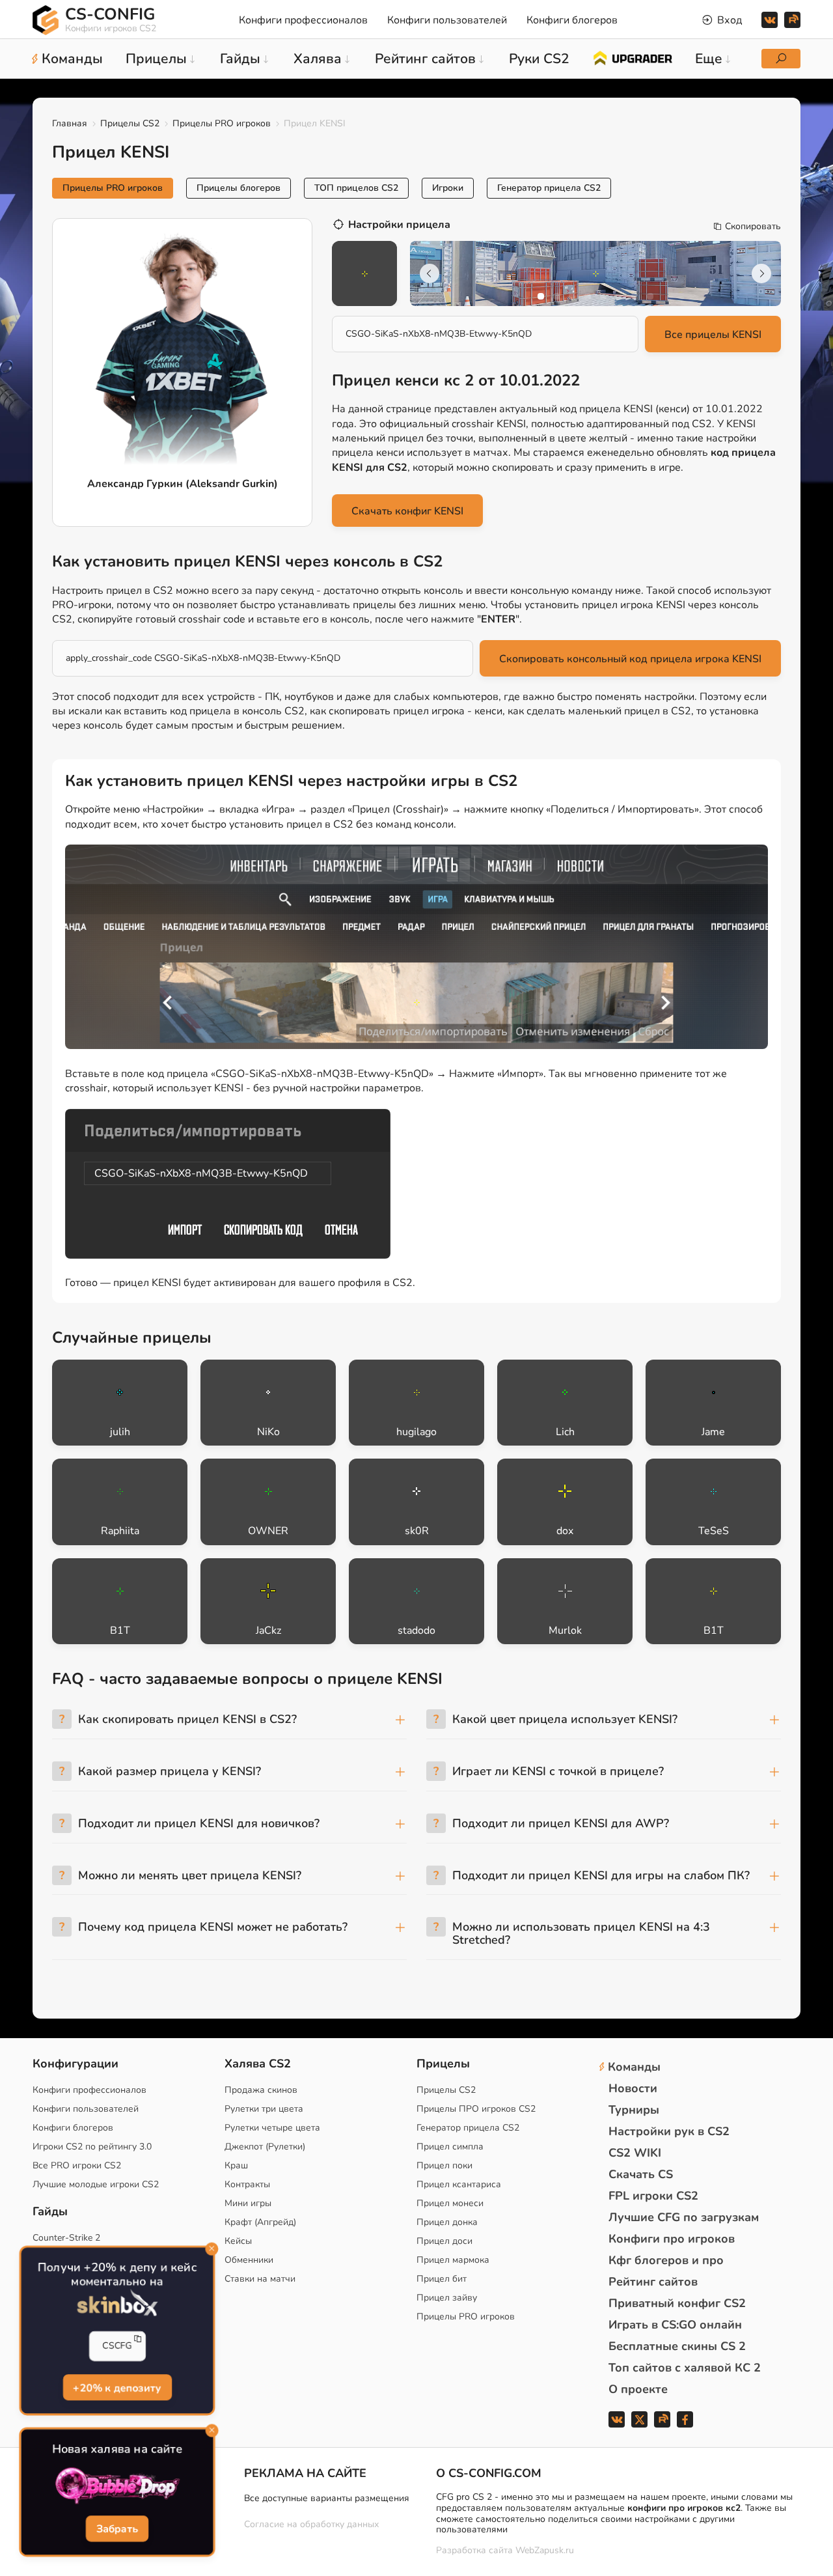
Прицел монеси (450, 2203)
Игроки (448, 188)
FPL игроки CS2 (653, 2196)
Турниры (634, 2110)
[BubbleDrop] (117, 2486)
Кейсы (238, 2241)
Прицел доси (444, 2241)
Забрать (117, 2530)
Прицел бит (442, 2279)
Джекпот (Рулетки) (265, 2147)
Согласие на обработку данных (311, 2524)
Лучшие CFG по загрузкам (684, 2217)
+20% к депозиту (117, 2388)
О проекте (638, 2389)
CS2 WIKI (635, 2153)
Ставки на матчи (260, 2279)
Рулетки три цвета (264, 2109)
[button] (541, 296)
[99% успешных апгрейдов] (632, 57)
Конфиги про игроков (672, 2239)
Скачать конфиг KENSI (407, 511)
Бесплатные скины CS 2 (677, 2346)
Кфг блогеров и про (666, 2260)
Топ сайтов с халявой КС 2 (685, 2368)
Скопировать (753, 227)
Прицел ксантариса (459, 2184)
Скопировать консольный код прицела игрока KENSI (630, 659)
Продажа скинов (261, 2090)
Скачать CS (641, 2174)
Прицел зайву (447, 2298)
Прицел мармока (453, 2260)
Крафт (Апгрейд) (260, 2222)
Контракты (247, 2184)
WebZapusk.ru (545, 2551)
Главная (70, 123)
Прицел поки (444, 2165)
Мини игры (248, 2203)
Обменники (249, 2260)
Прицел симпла (450, 2147)
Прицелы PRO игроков (222, 123)
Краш (236, 2165)
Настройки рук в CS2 (669, 2131)
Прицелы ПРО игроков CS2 (476, 2109)
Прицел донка (447, 2222)
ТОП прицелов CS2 (356, 188)
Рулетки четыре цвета (272, 2128)
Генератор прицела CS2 (549, 188)
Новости (633, 2088)
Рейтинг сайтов (653, 2282)
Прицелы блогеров (239, 188)
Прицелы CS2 (130, 123)
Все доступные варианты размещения (327, 2498)
